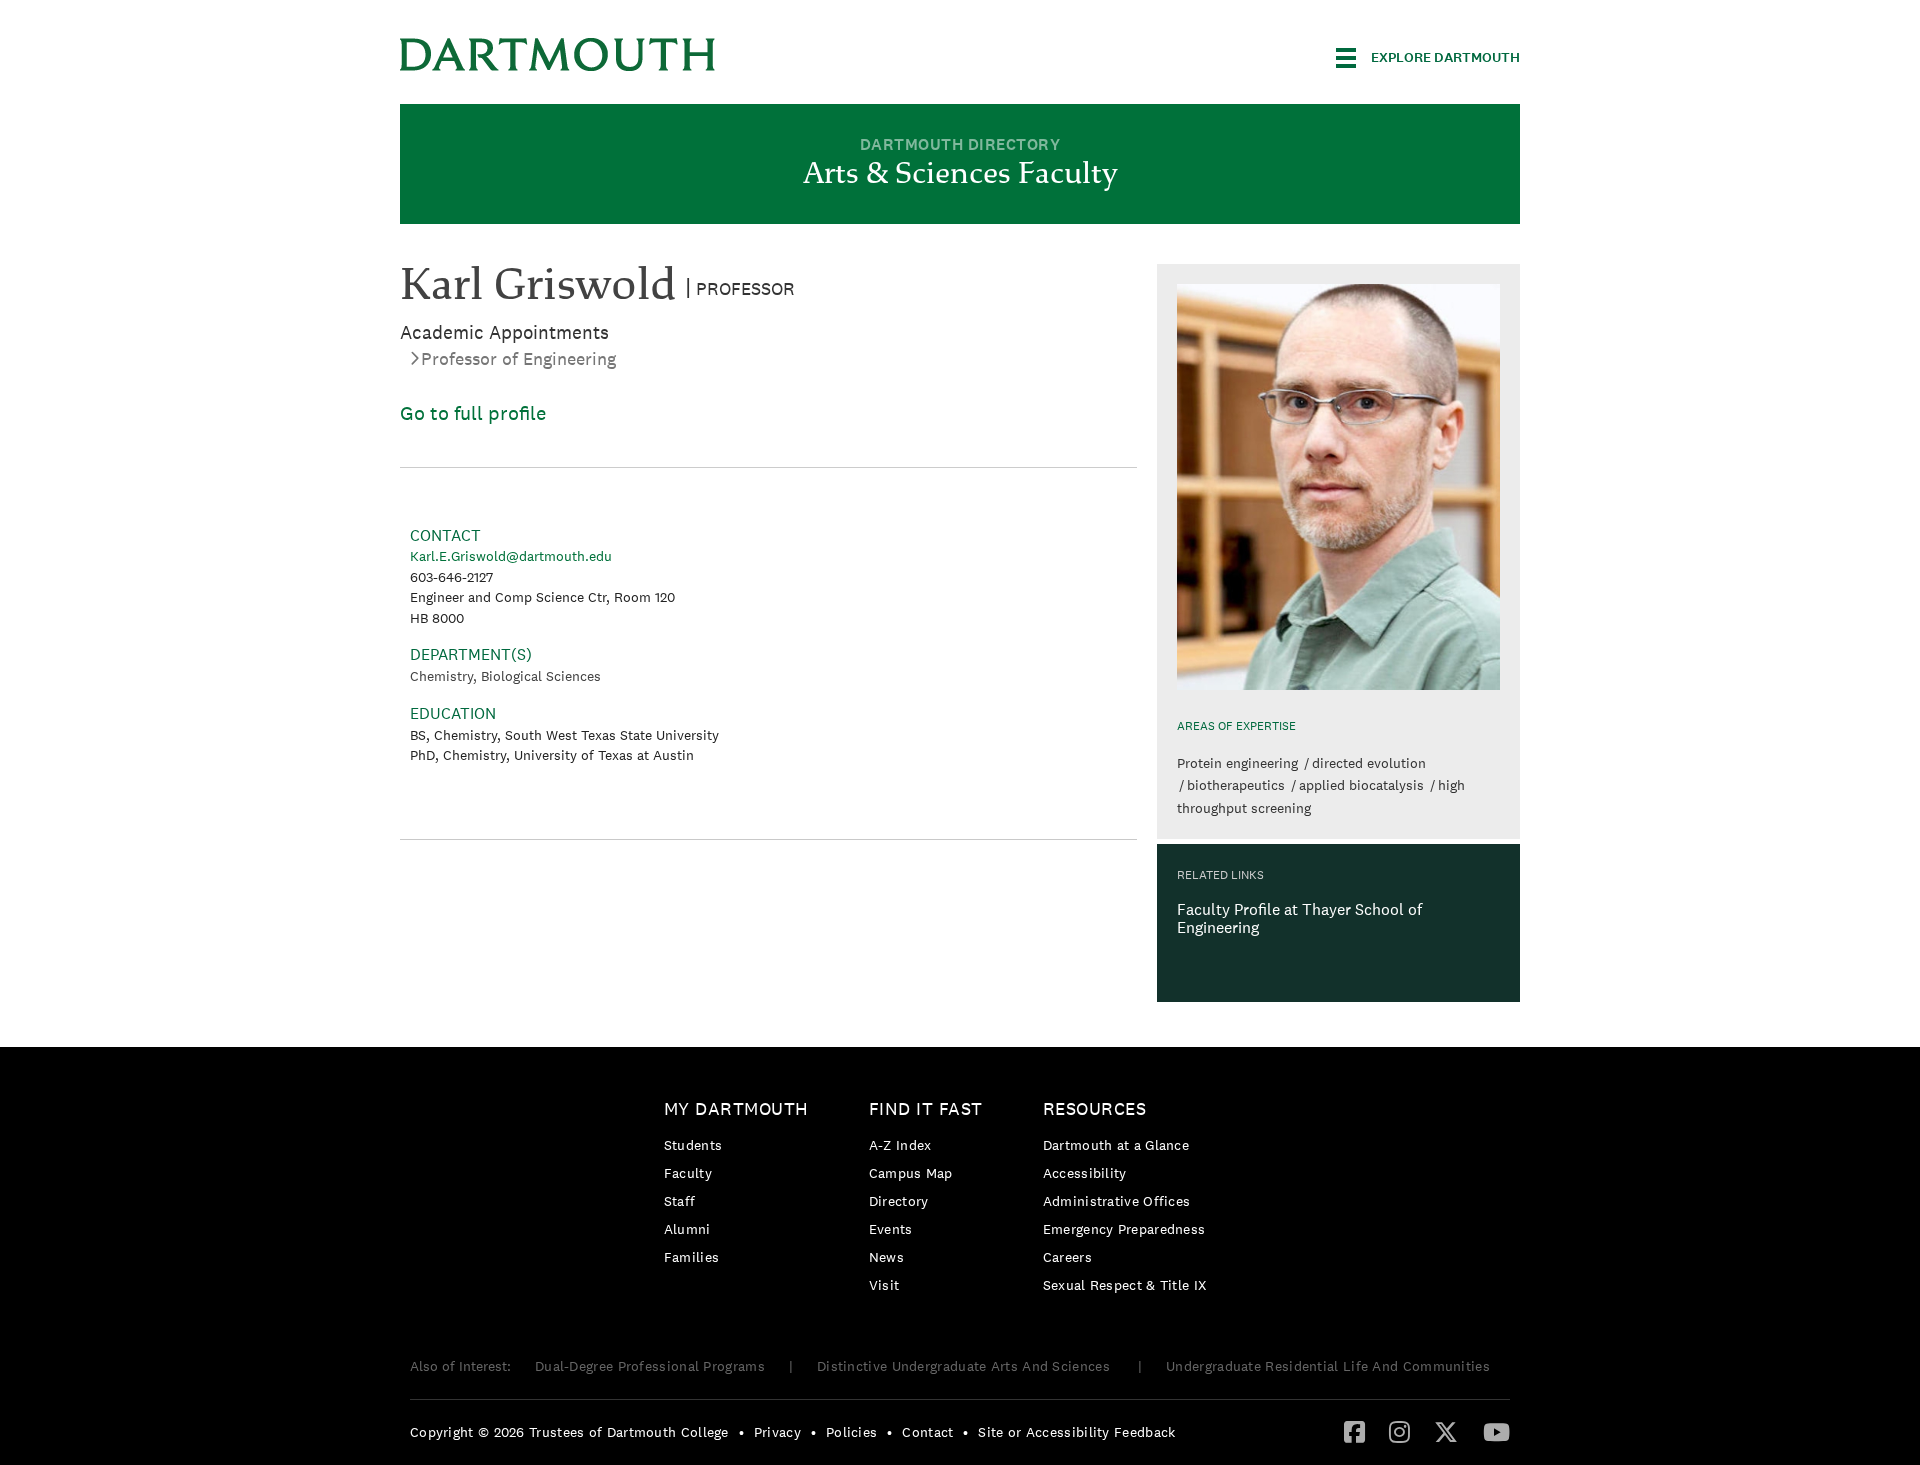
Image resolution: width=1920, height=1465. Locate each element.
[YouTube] (1496, 1431)
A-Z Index (900, 1145)
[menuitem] (741, 1186)
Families (691, 1257)
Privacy (777, 1432)
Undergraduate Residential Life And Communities (1328, 1366)
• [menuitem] (741, 1432)
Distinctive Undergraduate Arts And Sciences (965, 1366)
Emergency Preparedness (1124, 1229)
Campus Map (911, 1173)
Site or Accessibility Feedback (1076, 1432)
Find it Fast (926, 1108)
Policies (851, 1432)
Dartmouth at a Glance (1116, 1145)
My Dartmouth (736, 1108)
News (886, 1257)
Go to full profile (473, 413)
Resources (1095, 1108)
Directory (899, 1201)
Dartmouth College (558, 54)
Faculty (688, 1173)
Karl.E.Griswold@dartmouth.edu (511, 556)
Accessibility (1085, 1173)
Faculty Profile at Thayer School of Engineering (1299, 918)
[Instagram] (1399, 1431)
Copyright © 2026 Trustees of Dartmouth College (569, 1432)
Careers (1067, 1257)
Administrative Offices (1117, 1201)
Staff (680, 1201)
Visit (884, 1285)
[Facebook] (1354, 1431)
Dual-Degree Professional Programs (650, 1366)
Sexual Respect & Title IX (1125, 1285)
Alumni (687, 1229)
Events (891, 1229)
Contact (927, 1432)
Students (693, 1145)
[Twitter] (1446, 1431)
